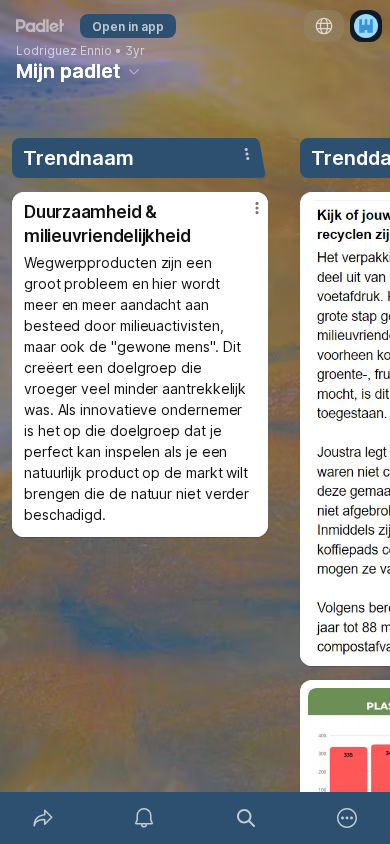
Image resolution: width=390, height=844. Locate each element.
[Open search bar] (246, 818)
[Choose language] (324, 26)
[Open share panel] (43, 818)
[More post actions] (244, 216)
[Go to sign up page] (366, 26)
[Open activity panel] (145, 818)
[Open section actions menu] (247, 154)
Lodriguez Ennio (64, 51)
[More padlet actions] (348, 818)
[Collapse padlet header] (134, 71)
